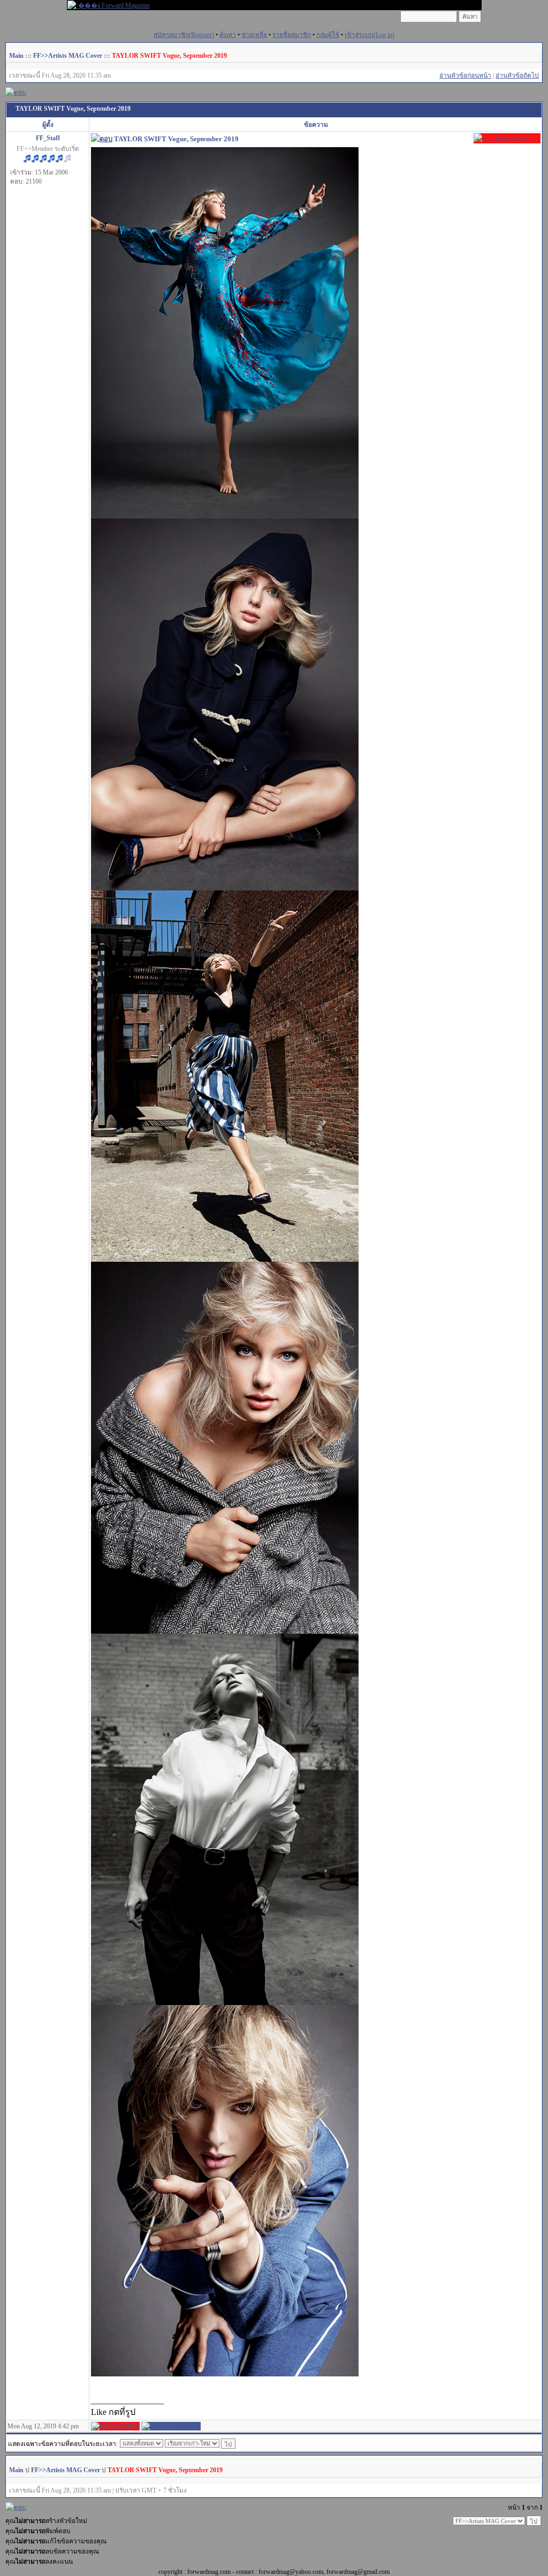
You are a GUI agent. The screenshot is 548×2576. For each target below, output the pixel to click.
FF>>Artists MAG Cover (68, 56)
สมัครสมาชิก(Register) (184, 35)
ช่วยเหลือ (254, 35)
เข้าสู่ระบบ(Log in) (370, 35)
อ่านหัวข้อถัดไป (517, 75)
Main (16, 56)
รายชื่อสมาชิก (292, 35)
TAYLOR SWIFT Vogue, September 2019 (169, 56)
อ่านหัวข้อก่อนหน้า (465, 75)
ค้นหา (228, 35)
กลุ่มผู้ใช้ (328, 35)
